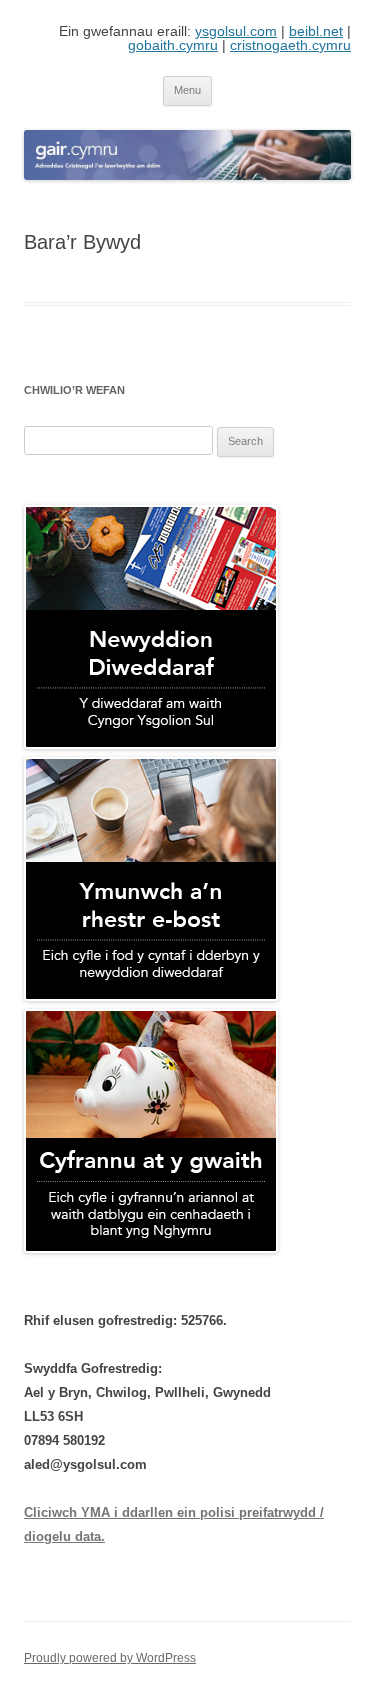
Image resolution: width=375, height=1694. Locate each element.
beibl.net (316, 31)
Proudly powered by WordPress (110, 1658)
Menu (187, 90)
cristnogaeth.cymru (290, 45)
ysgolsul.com (236, 31)
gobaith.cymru (173, 45)
